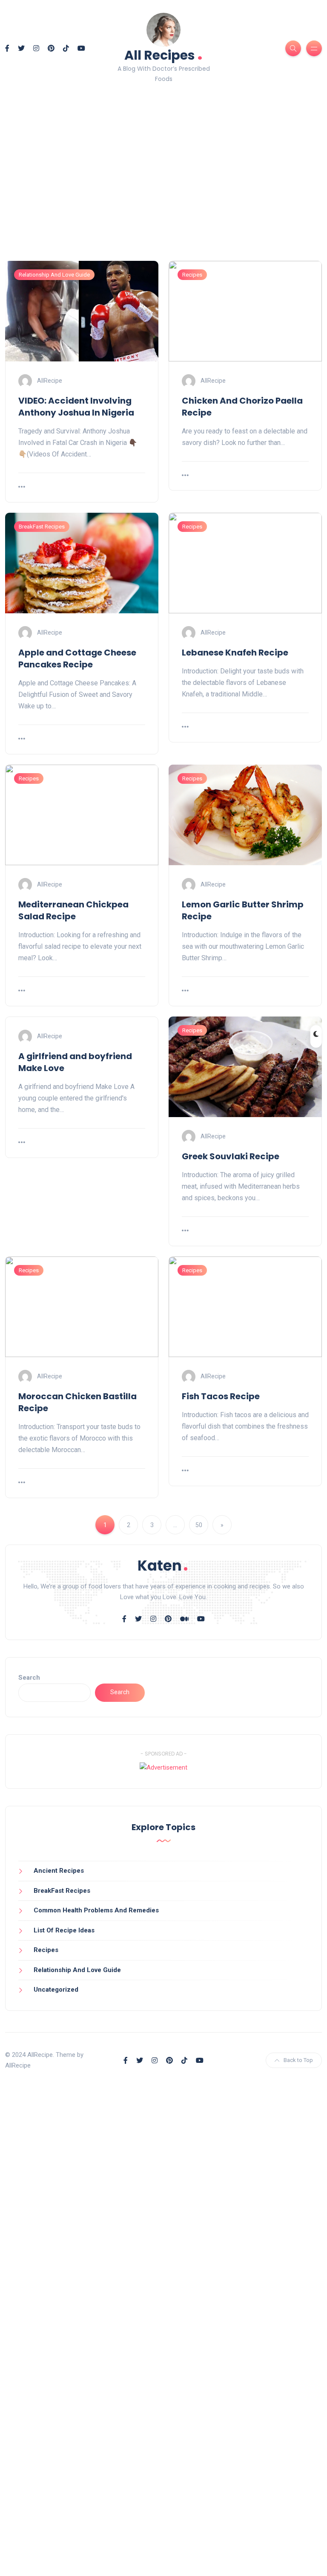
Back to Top (298, 2060)
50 (199, 1525)
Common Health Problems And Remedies (96, 1910)
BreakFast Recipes (42, 527)
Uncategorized (56, 1990)
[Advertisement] (163, 187)
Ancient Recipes (59, 1871)
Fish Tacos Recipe (221, 1396)
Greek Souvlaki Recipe (231, 1156)
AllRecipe (50, 380)
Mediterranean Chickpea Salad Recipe (73, 910)
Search (29, 1678)
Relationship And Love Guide (54, 275)
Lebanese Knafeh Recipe (235, 653)
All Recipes (163, 54)
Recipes (192, 275)
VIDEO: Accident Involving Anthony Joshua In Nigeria (76, 407)
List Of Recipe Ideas (64, 1930)
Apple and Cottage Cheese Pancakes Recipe (77, 658)
